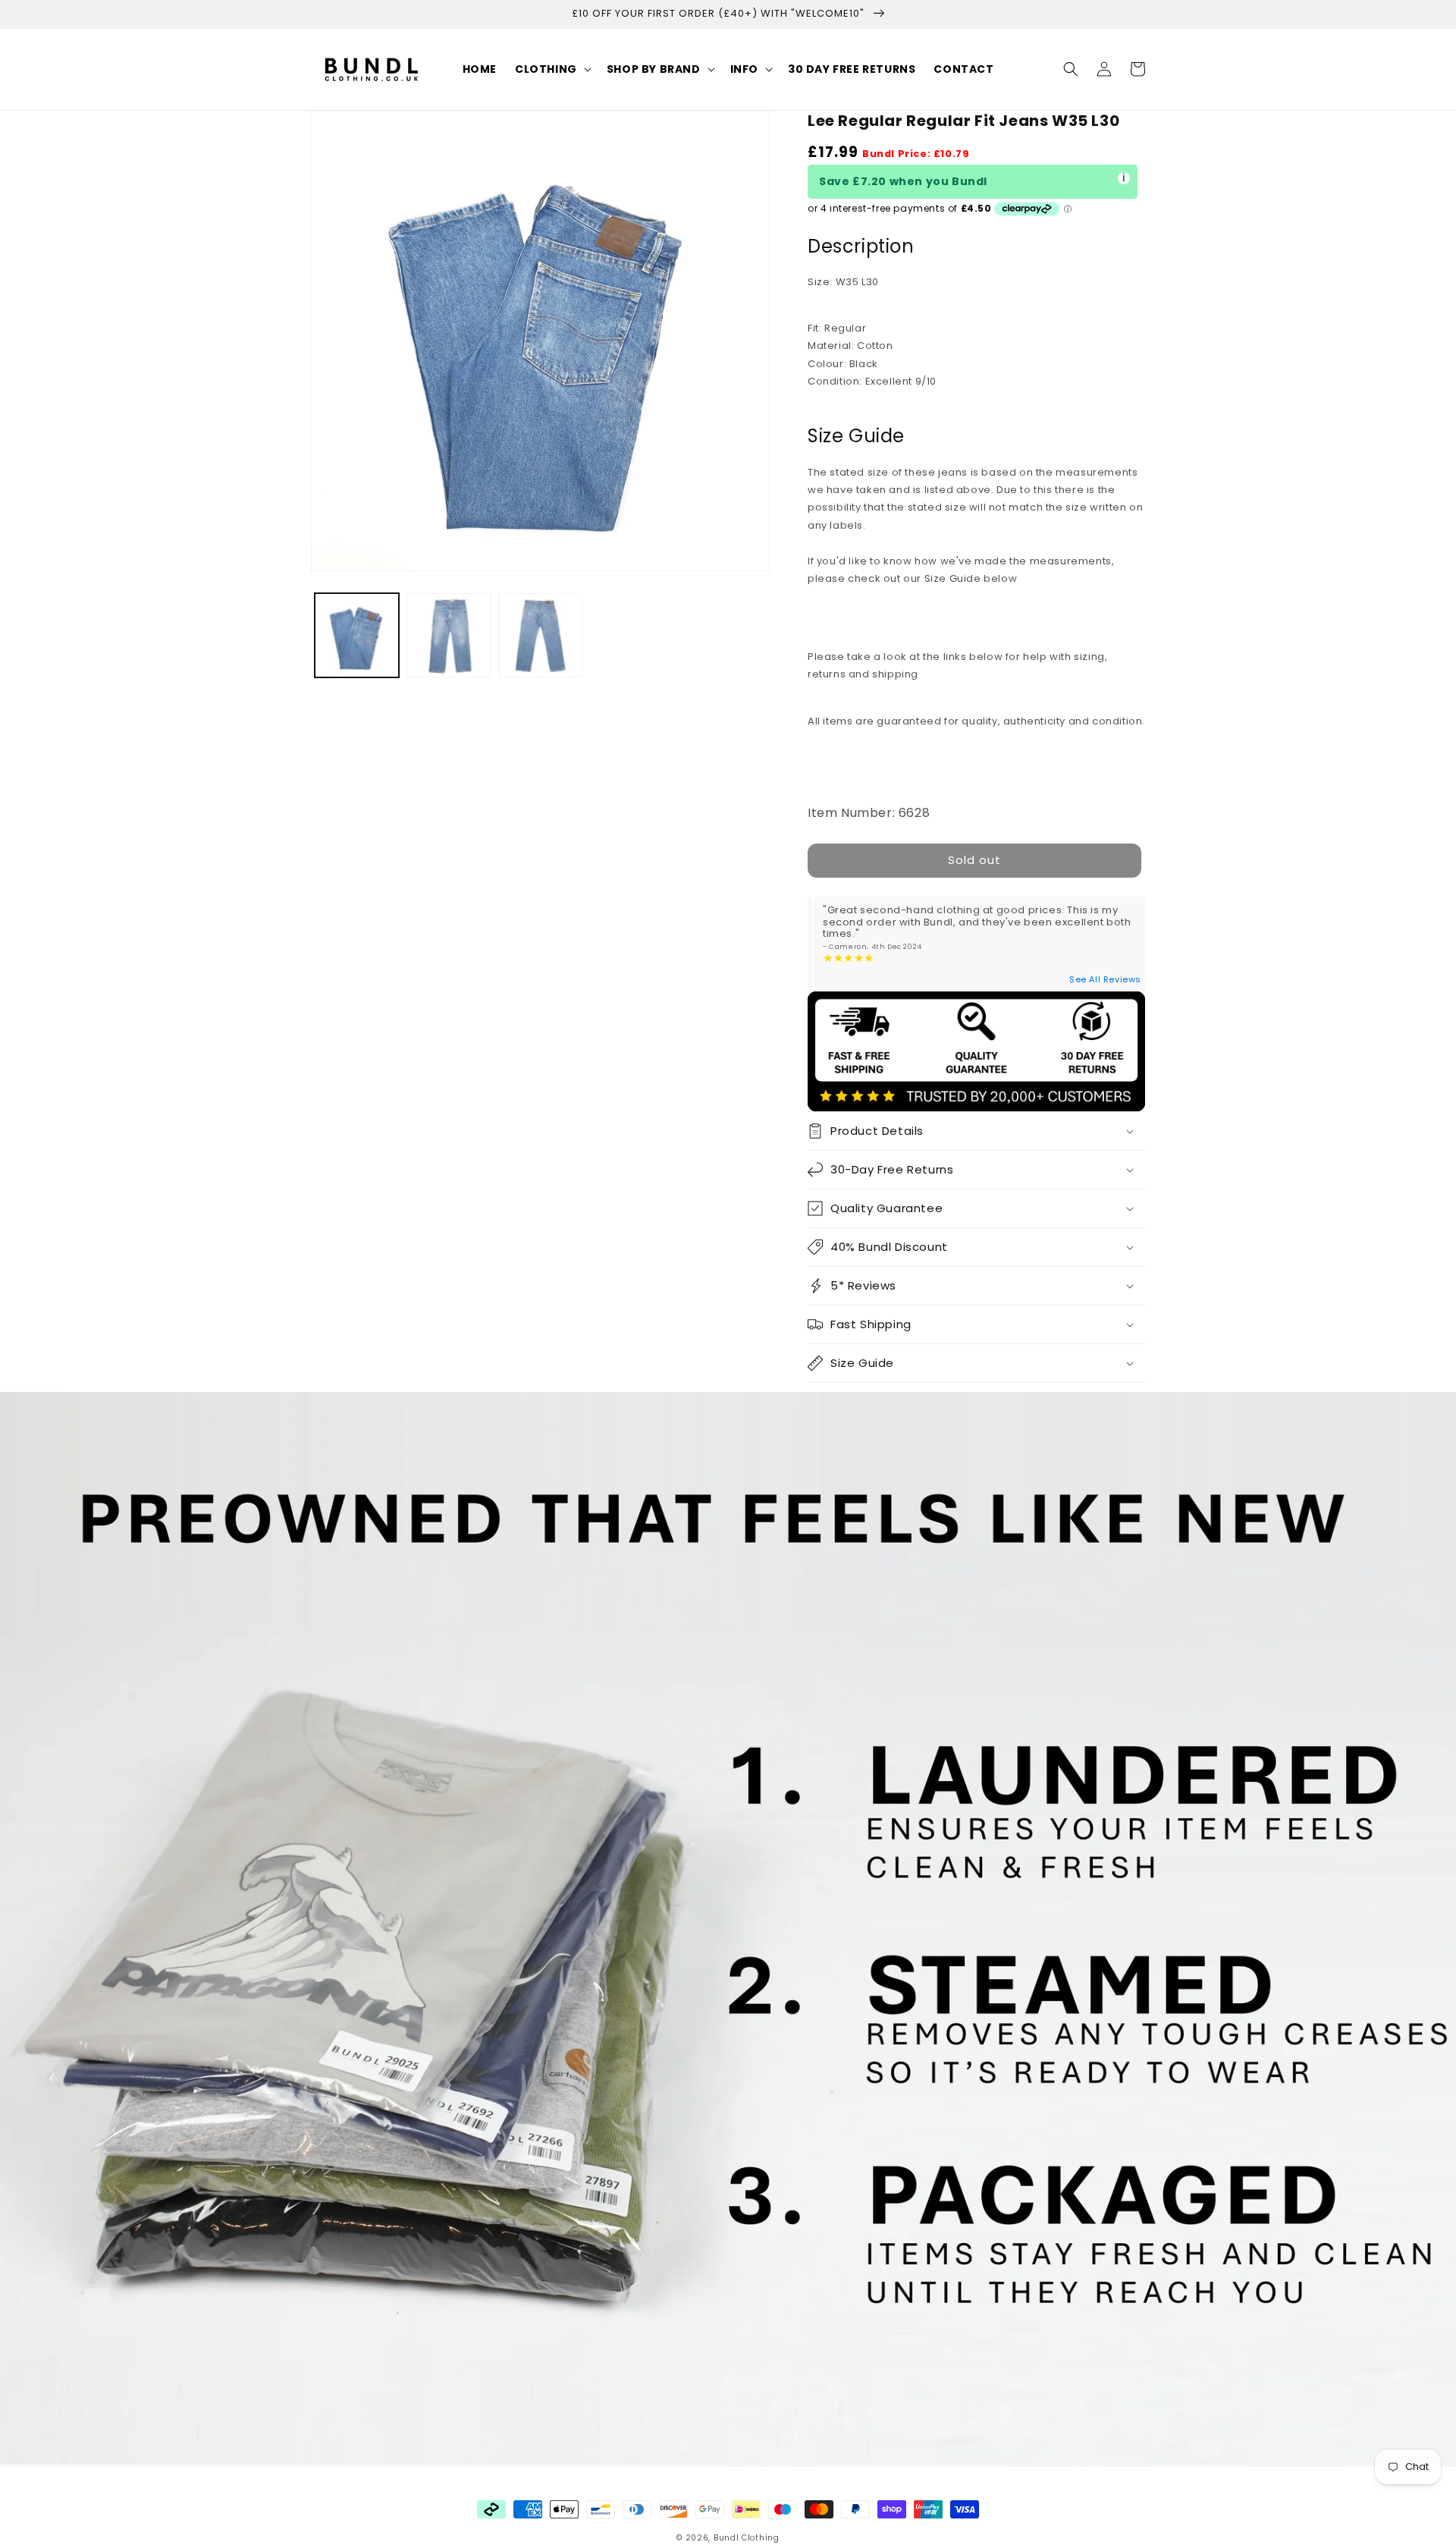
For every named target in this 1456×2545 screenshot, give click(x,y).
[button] (552, 69)
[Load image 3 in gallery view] (540, 635)
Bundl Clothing (747, 2538)
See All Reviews (1105, 979)
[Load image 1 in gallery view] (357, 635)
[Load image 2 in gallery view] (449, 635)
